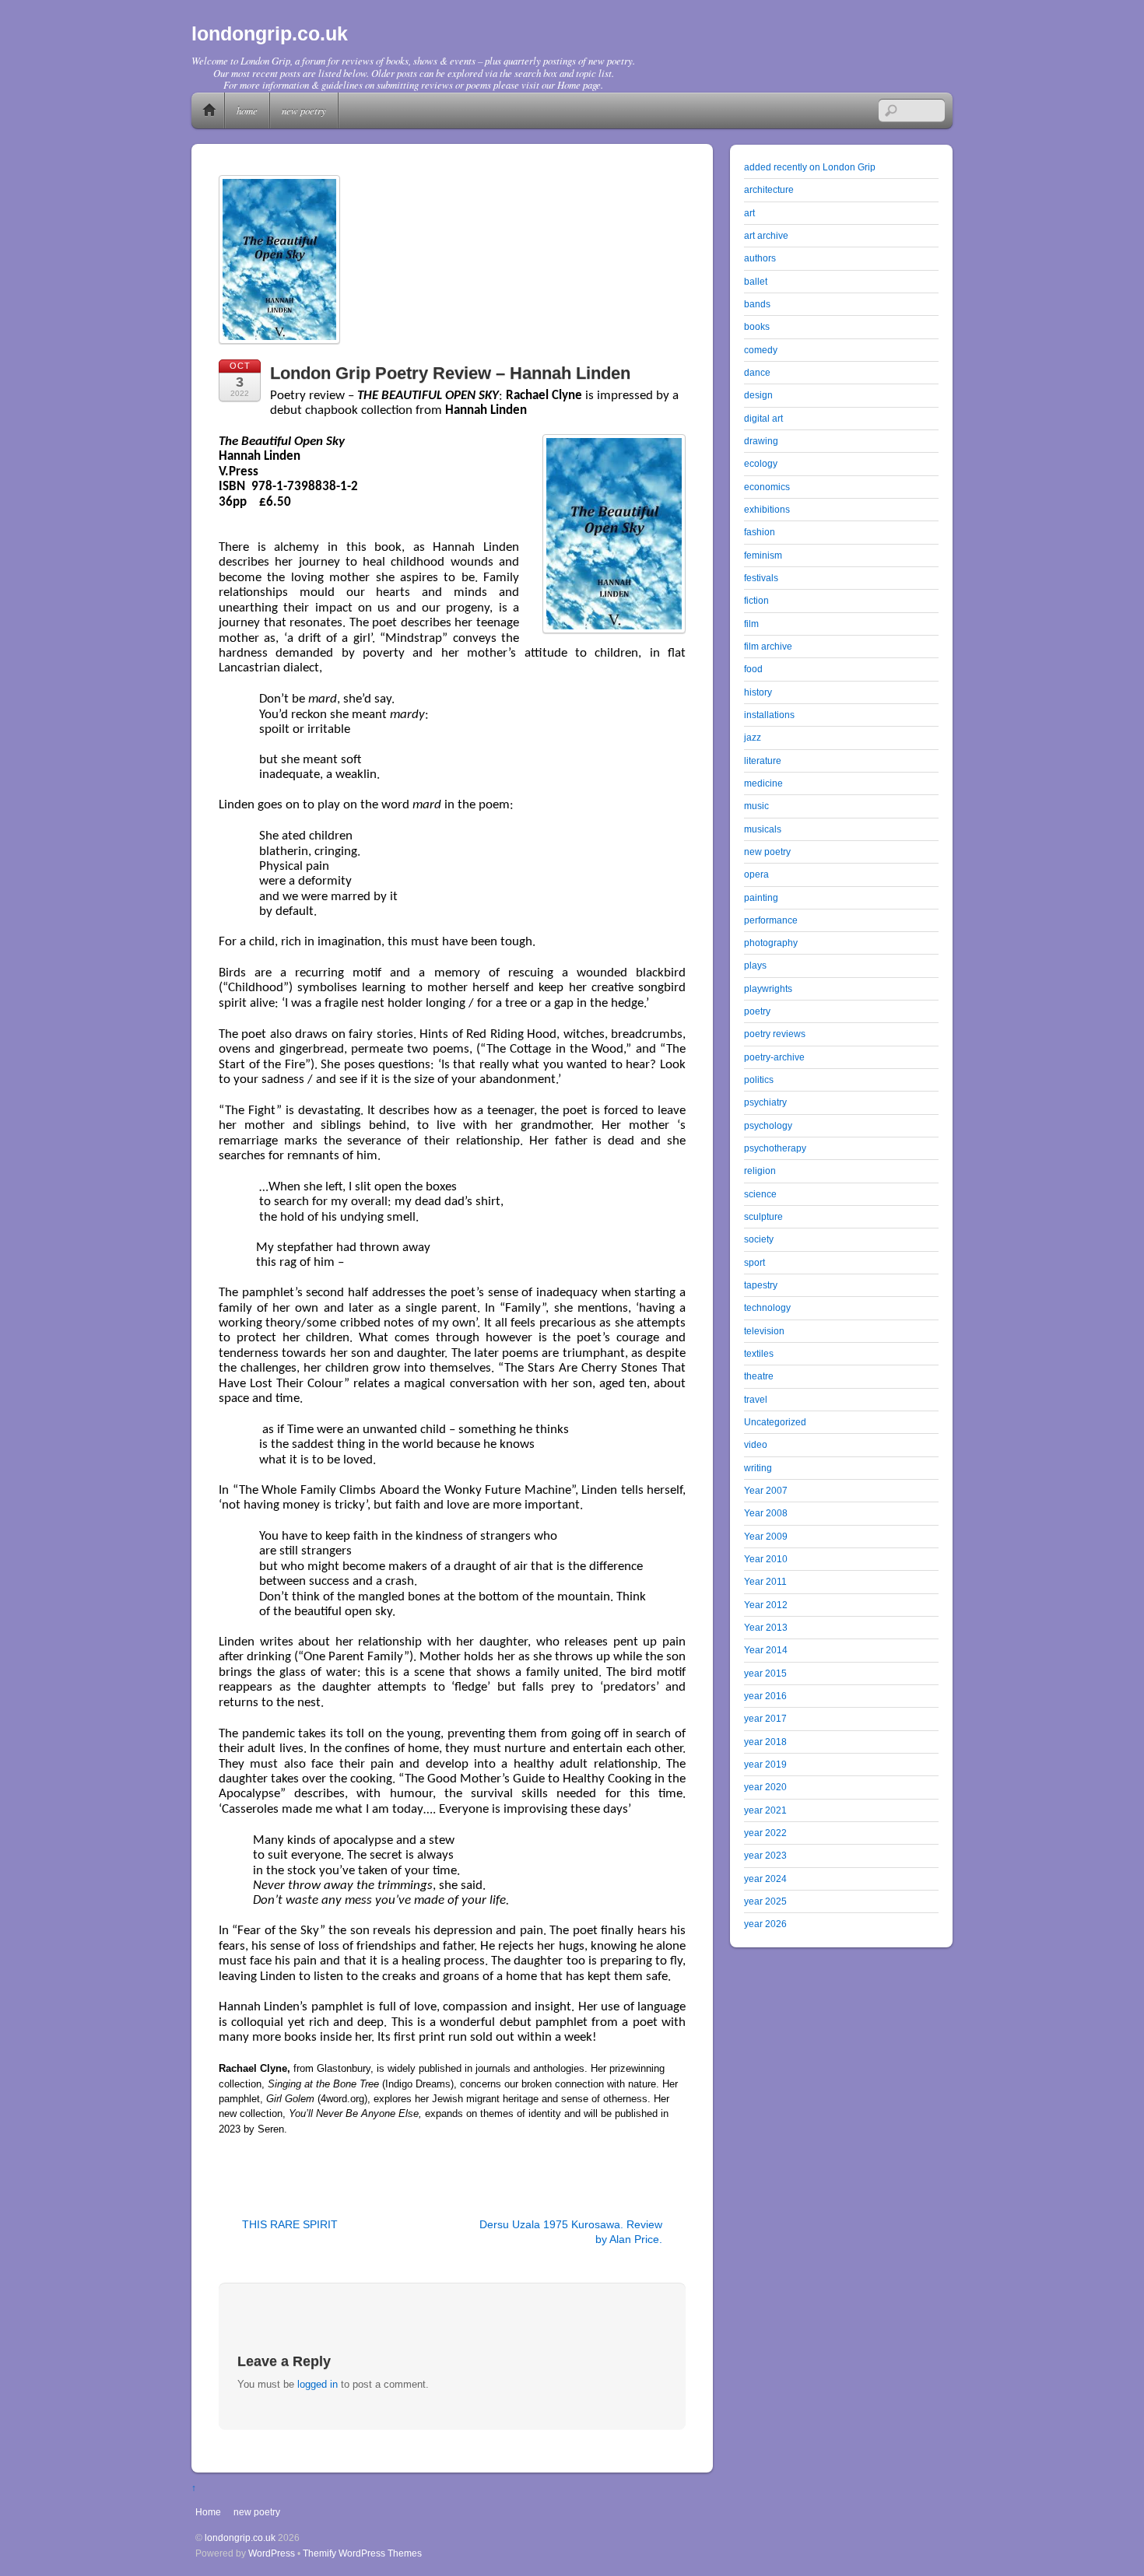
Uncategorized (775, 1422)
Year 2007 (766, 1490)
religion (760, 1171)
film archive (768, 646)
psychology (768, 1125)
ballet (756, 281)
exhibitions (767, 509)
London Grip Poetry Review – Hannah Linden (450, 373)
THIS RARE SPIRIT (290, 2224)
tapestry (761, 1285)
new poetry (304, 110)
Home (209, 110)
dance (757, 372)
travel (756, 1399)
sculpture (763, 1216)
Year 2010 (766, 1559)
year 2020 (765, 1787)
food (753, 669)
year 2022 (765, 1833)
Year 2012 (766, 1605)
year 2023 (765, 1855)
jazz (753, 737)
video (756, 1444)
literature (763, 761)
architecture (769, 189)
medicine (763, 783)
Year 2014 (766, 1650)
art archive (766, 235)
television (764, 1331)
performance (771, 920)
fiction (756, 600)
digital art (763, 418)
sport (754, 1262)
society (759, 1239)
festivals (761, 578)
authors (760, 258)
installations (769, 715)
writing (758, 1468)
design (758, 395)
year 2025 (765, 1901)
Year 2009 (766, 1536)
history (758, 692)
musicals (763, 829)
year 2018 (765, 1742)
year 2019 (765, 1764)
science (760, 1194)
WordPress (272, 2553)
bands (757, 304)
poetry (757, 1011)
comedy (761, 350)
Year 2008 (766, 1513)
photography (771, 943)
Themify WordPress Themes (362, 2553)
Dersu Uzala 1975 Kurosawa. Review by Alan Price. (571, 2232)
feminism (763, 555)
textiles (759, 1353)
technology (767, 1307)
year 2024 (765, 1879)
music (756, 806)
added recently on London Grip (810, 167)
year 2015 (765, 1673)
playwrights (768, 988)
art (749, 213)
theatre (759, 1376)
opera (756, 874)
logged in (318, 2384)
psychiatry (765, 1102)
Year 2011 (765, 1581)
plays (755, 965)
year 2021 (765, 1810)
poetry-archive (774, 1057)
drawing (761, 441)
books (757, 326)
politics (759, 1079)
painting (761, 897)
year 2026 (765, 1924)
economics (767, 487)
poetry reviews (775, 1034)
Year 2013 (766, 1627)
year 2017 (765, 1718)
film (751, 624)
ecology (761, 463)
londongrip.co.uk (240, 2537)
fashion (760, 532)
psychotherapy (775, 1148)
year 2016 (765, 1696)
